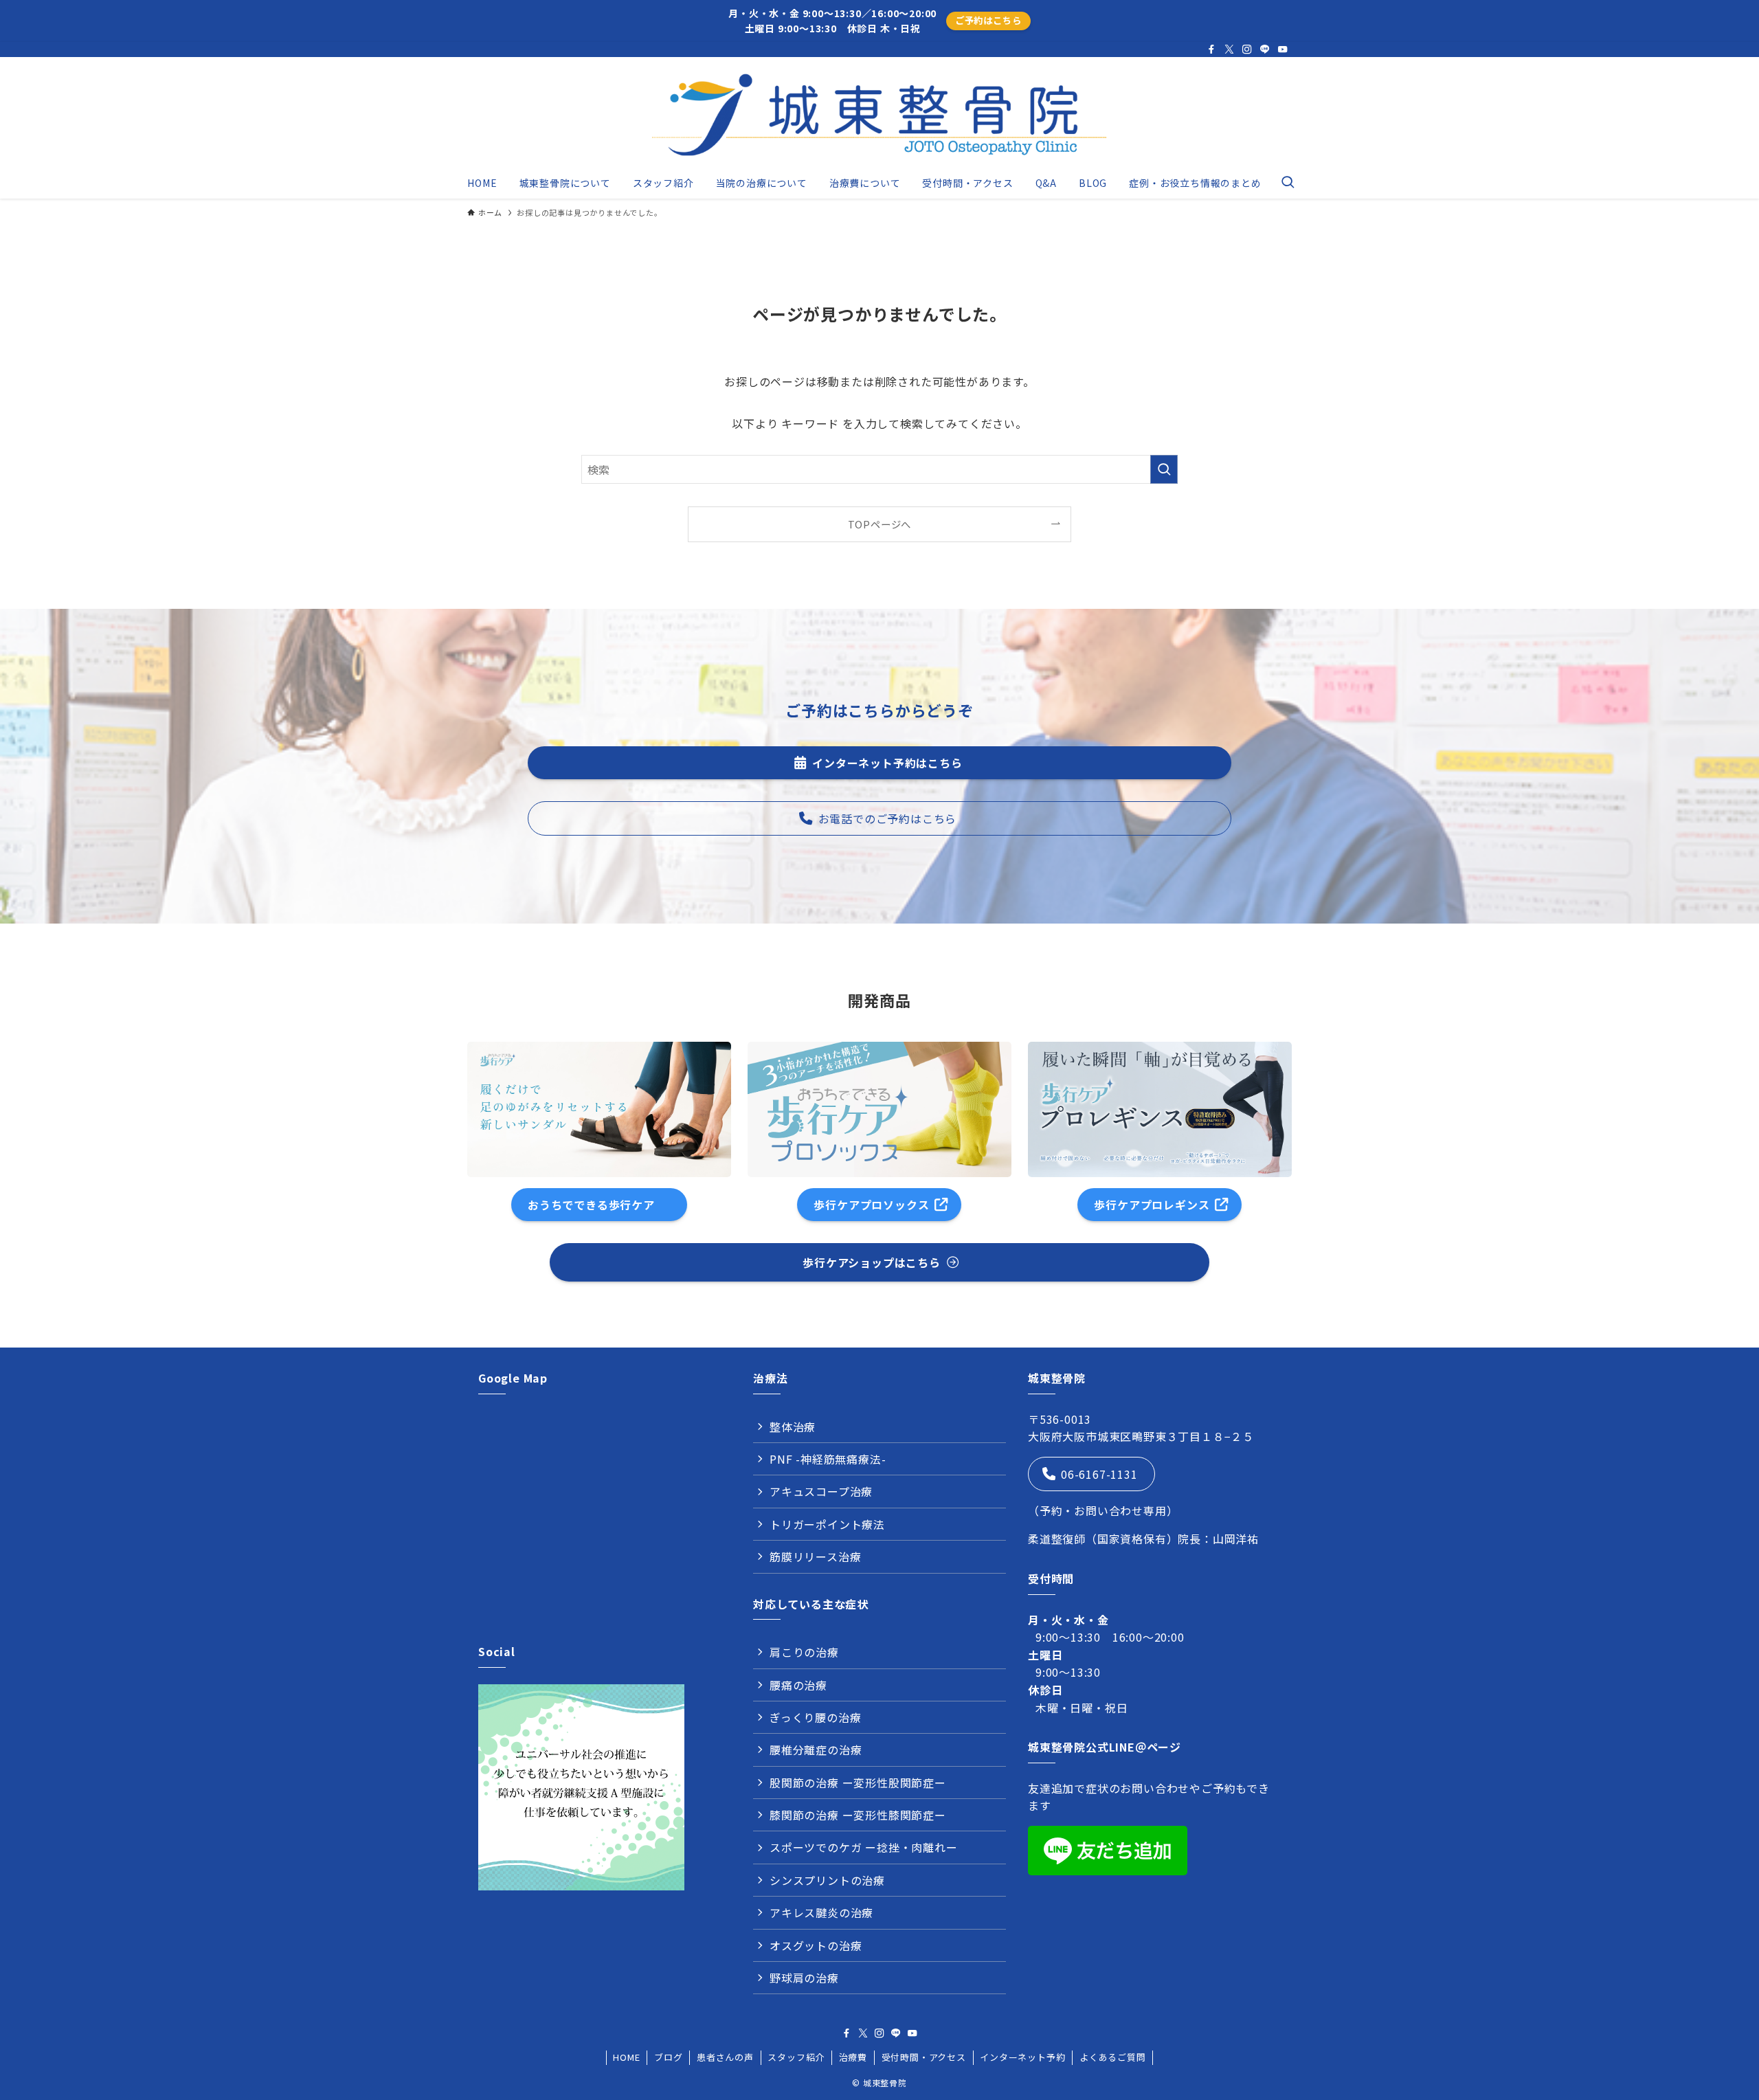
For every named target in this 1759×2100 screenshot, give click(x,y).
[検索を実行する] (1164, 469)
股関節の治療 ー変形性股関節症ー (858, 1783)
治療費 (853, 2057)
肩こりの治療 (804, 1652)
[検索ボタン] (1288, 183)
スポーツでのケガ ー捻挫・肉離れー (864, 1847)
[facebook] (1211, 49)
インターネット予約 (1022, 2057)
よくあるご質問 (1113, 2057)
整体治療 (793, 1427)
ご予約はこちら (988, 20)
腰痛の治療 (798, 1685)
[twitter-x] (1229, 49)
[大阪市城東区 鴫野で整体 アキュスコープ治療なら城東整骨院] (879, 115)
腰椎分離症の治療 (816, 1750)
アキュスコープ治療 (821, 1491)
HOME (626, 2057)
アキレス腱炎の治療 (821, 1912)
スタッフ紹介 (796, 2057)
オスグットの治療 (816, 1945)
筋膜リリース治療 (815, 1556)
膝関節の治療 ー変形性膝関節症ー (858, 1815)
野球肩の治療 (804, 1978)
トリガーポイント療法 (827, 1524)
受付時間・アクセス (924, 2057)
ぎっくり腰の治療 (815, 1717)
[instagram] (1247, 49)
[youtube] (1283, 49)
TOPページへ (880, 524)
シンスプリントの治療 (827, 1880)
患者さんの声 (725, 2057)
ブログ (668, 2057)
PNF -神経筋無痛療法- (828, 1459)
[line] (1265, 49)
